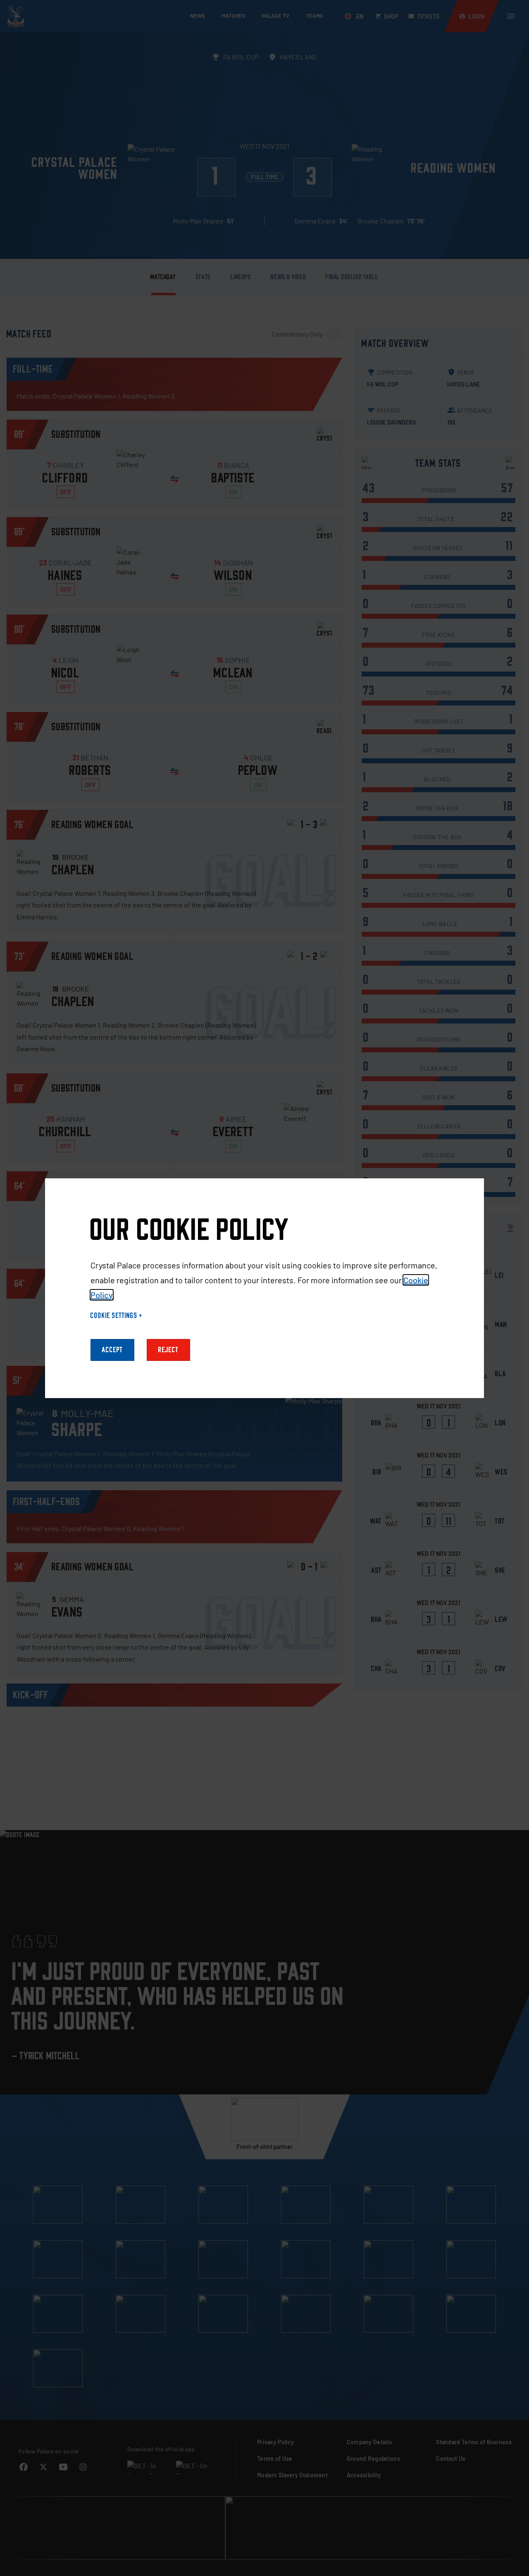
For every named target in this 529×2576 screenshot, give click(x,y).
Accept (112, 1350)
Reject (168, 1350)
